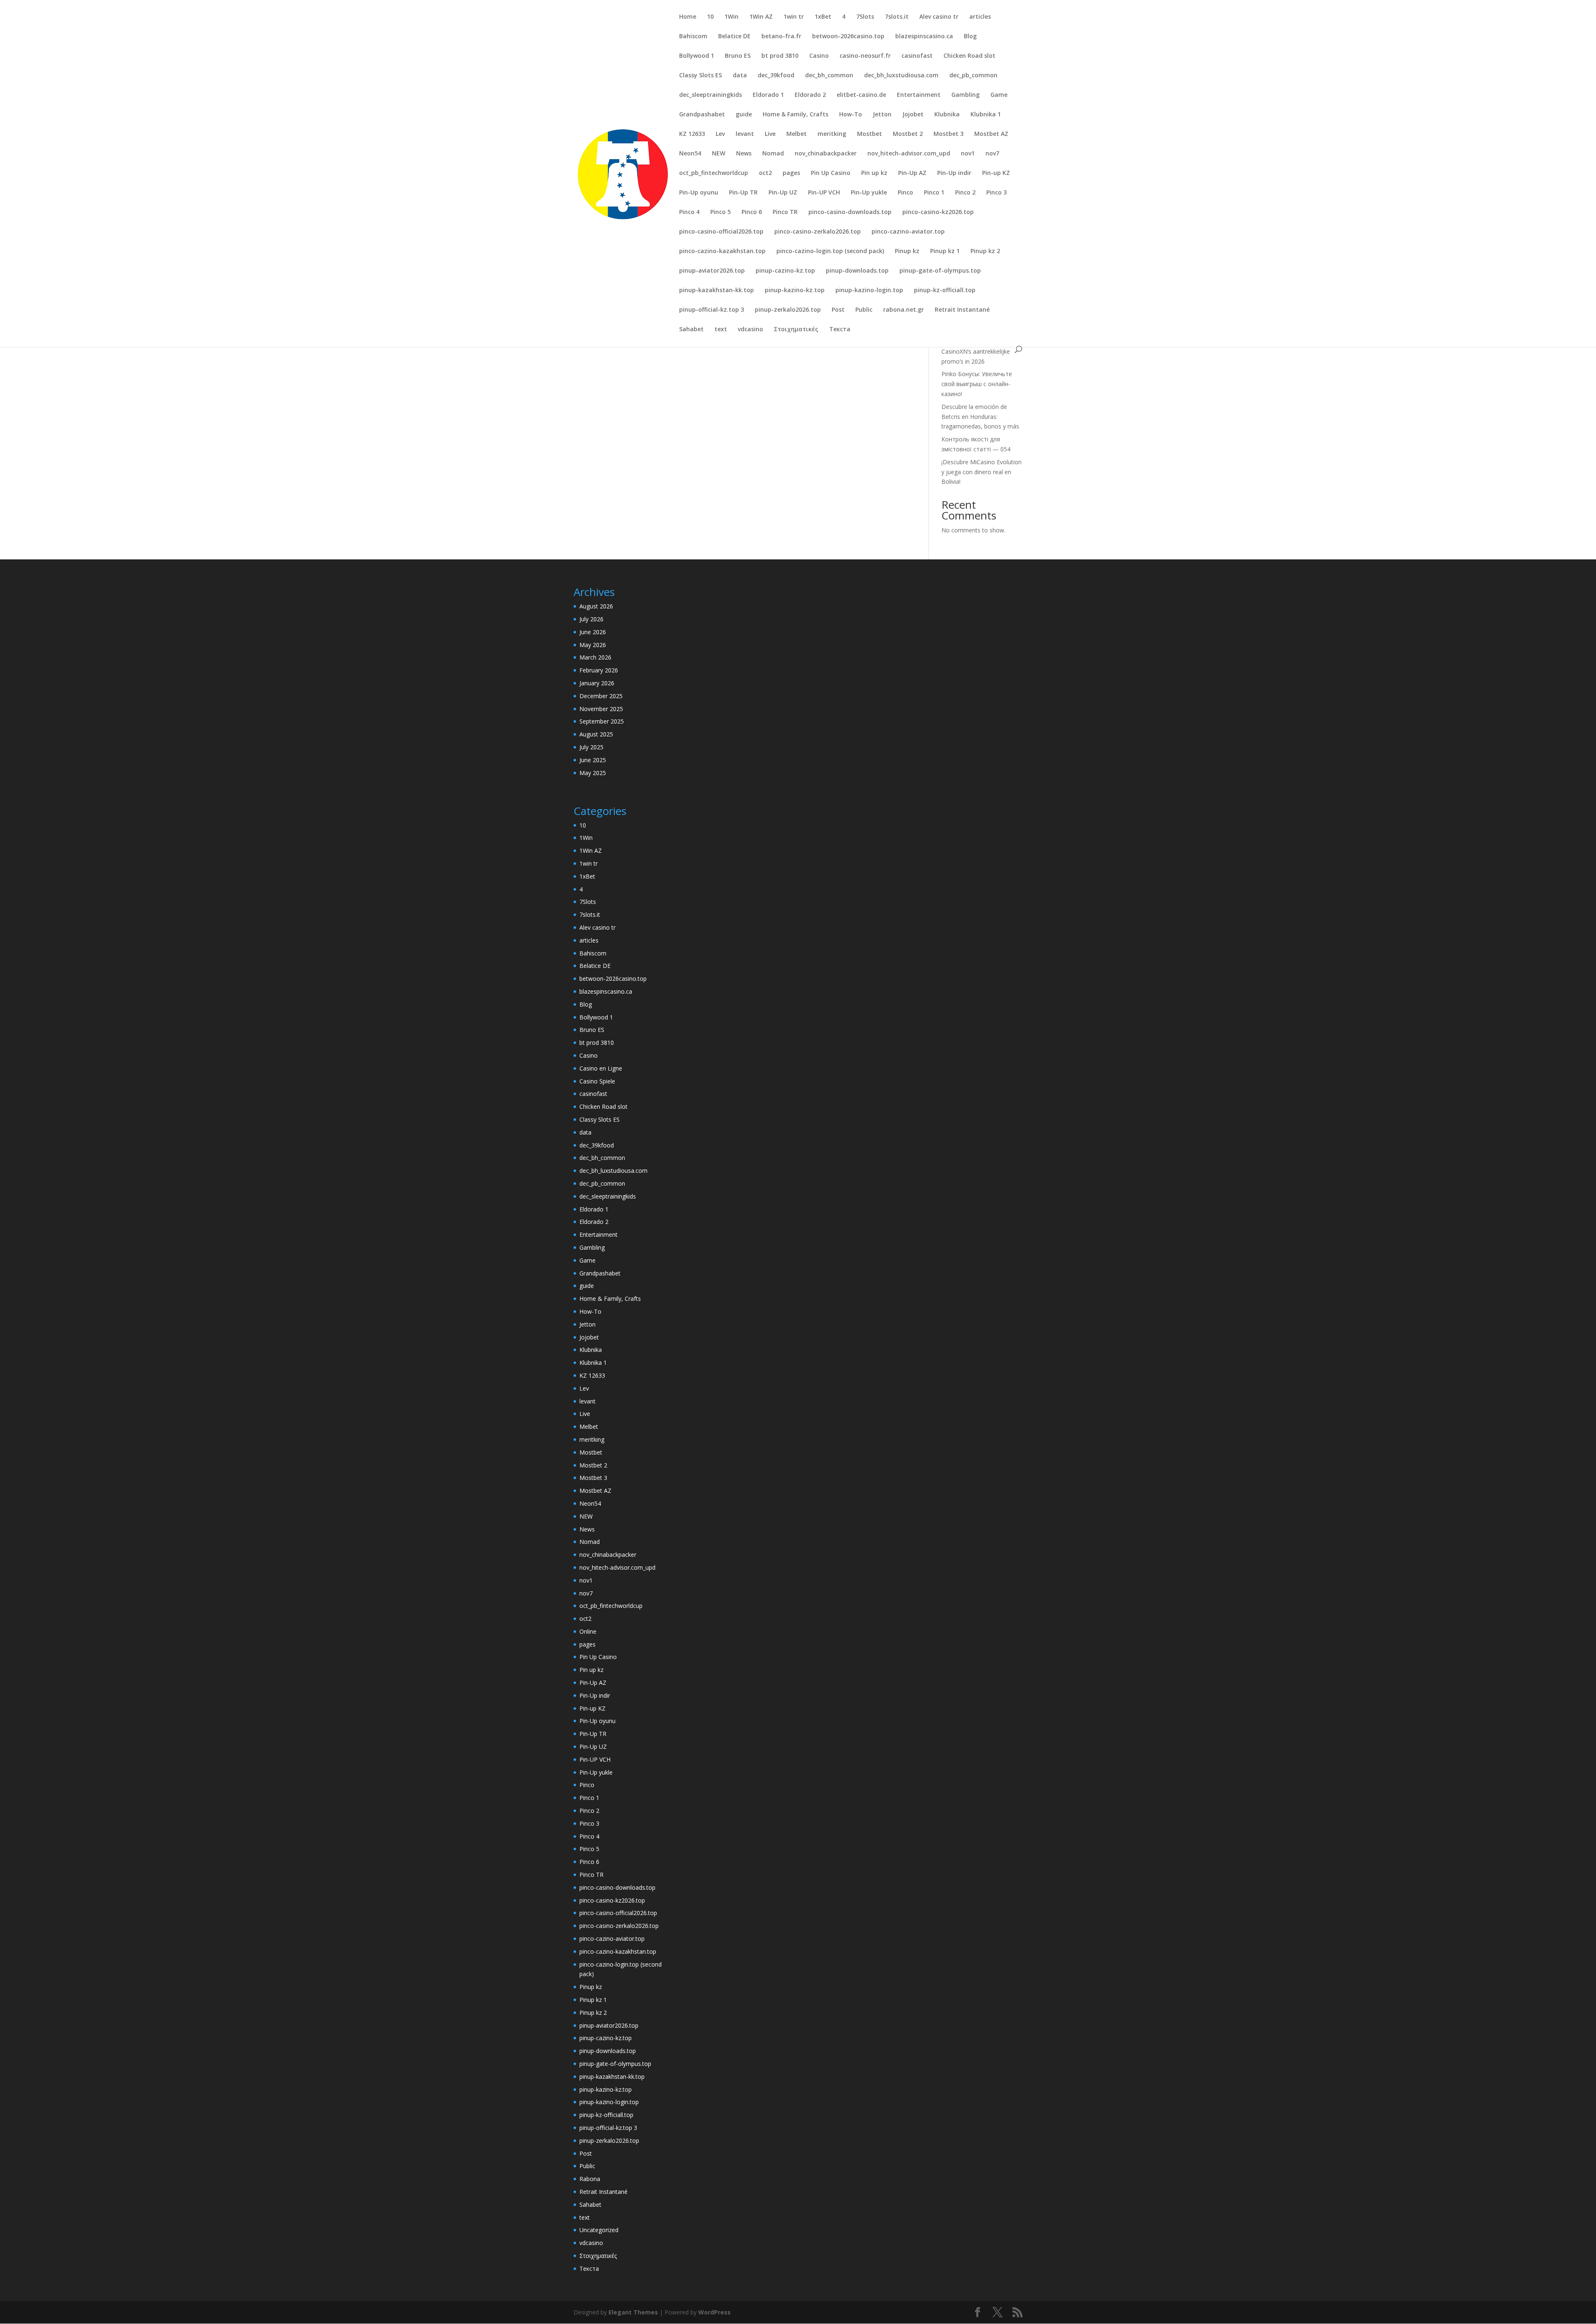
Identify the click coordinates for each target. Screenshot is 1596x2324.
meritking (832, 134)
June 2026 (593, 632)
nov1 (968, 154)
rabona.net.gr (904, 310)
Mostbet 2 (908, 134)
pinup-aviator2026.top (712, 271)
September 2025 (602, 721)
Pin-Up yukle (869, 193)
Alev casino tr (939, 17)
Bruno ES (738, 56)
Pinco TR (785, 212)
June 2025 (593, 760)
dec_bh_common (829, 76)
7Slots (865, 17)
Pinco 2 (965, 193)
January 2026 (597, 683)
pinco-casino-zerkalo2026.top (818, 232)
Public (864, 310)
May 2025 (593, 773)
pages (791, 173)
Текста (840, 330)
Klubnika (947, 115)
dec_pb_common (973, 76)
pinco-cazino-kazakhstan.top (722, 251)
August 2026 (596, 606)
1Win (731, 17)
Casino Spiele (597, 1081)
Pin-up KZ (996, 173)
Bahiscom (693, 37)
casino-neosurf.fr (865, 56)
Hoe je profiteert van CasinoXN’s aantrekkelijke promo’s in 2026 (976, 351)
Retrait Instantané (962, 310)
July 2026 (591, 619)
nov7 (992, 154)
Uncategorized (599, 2230)
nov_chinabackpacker (826, 154)
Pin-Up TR (743, 193)
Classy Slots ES (701, 76)
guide (744, 115)
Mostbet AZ (991, 134)
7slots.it (897, 17)
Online (588, 1631)
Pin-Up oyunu (699, 193)
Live (770, 134)
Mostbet (869, 134)
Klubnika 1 (986, 115)
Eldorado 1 (768, 95)
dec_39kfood (776, 76)
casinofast (917, 56)
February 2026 (599, 670)
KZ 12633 (692, 134)
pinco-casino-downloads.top (850, 212)
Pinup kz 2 (985, 251)
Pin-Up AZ (912, 173)
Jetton (882, 115)
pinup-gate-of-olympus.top (940, 271)
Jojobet (913, 115)
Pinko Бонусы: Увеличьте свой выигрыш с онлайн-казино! (977, 384)
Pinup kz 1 (945, 251)
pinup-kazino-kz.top (795, 290)
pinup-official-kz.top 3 (712, 310)
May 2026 (593, 645)
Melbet (797, 134)
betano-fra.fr (781, 37)
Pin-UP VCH (824, 193)
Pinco (905, 193)
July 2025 (591, 747)
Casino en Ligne (601, 1068)
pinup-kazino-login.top (869, 290)
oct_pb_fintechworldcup (714, 173)
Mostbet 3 (948, 134)
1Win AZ (761, 17)
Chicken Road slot (969, 56)
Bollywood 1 (697, 56)
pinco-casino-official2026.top (721, 232)
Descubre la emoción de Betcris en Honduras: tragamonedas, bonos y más (980, 417)
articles (980, 17)
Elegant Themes (633, 2312)
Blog (970, 37)
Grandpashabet (702, 115)
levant (745, 134)
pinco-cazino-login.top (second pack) (830, 251)
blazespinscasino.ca (924, 37)
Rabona (590, 2179)
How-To (851, 115)
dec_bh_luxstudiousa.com (901, 76)
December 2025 (601, 696)
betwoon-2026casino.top (848, 37)
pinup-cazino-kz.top (785, 271)
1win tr (794, 17)
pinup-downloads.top (857, 271)
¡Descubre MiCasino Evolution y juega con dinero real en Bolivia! (981, 472)
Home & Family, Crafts (796, 115)
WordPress (714, 2312)
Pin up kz (874, 173)
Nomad (773, 154)
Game (999, 95)
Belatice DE (734, 37)
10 (710, 17)
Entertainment (919, 95)
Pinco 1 (934, 193)
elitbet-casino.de (861, 95)
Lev (720, 134)
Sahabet (691, 330)
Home (688, 17)
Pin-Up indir (954, 173)
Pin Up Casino (831, 173)
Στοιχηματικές (796, 330)
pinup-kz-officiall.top (945, 290)
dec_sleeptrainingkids (711, 95)
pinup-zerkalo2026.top (788, 310)
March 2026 (595, 657)
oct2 (765, 173)
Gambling (965, 95)
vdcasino (750, 330)
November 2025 (601, 709)
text (721, 330)
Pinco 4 (689, 212)
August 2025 (596, 734)
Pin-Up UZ (783, 193)
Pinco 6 (752, 212)
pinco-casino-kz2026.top (938, 212)
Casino (819, 56)
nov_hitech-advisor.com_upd (909, 154)
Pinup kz (907, 251)
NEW (719, 154)
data (740, 76)
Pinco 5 (720, 212)
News (744, 154)
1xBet (823, 17)
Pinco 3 (996, 193)
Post (838, 310)
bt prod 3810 (780, 56)
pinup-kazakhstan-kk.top (717, 290)
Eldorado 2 (810, 95)
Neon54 (690, 154)
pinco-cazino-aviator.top (908, 232)
